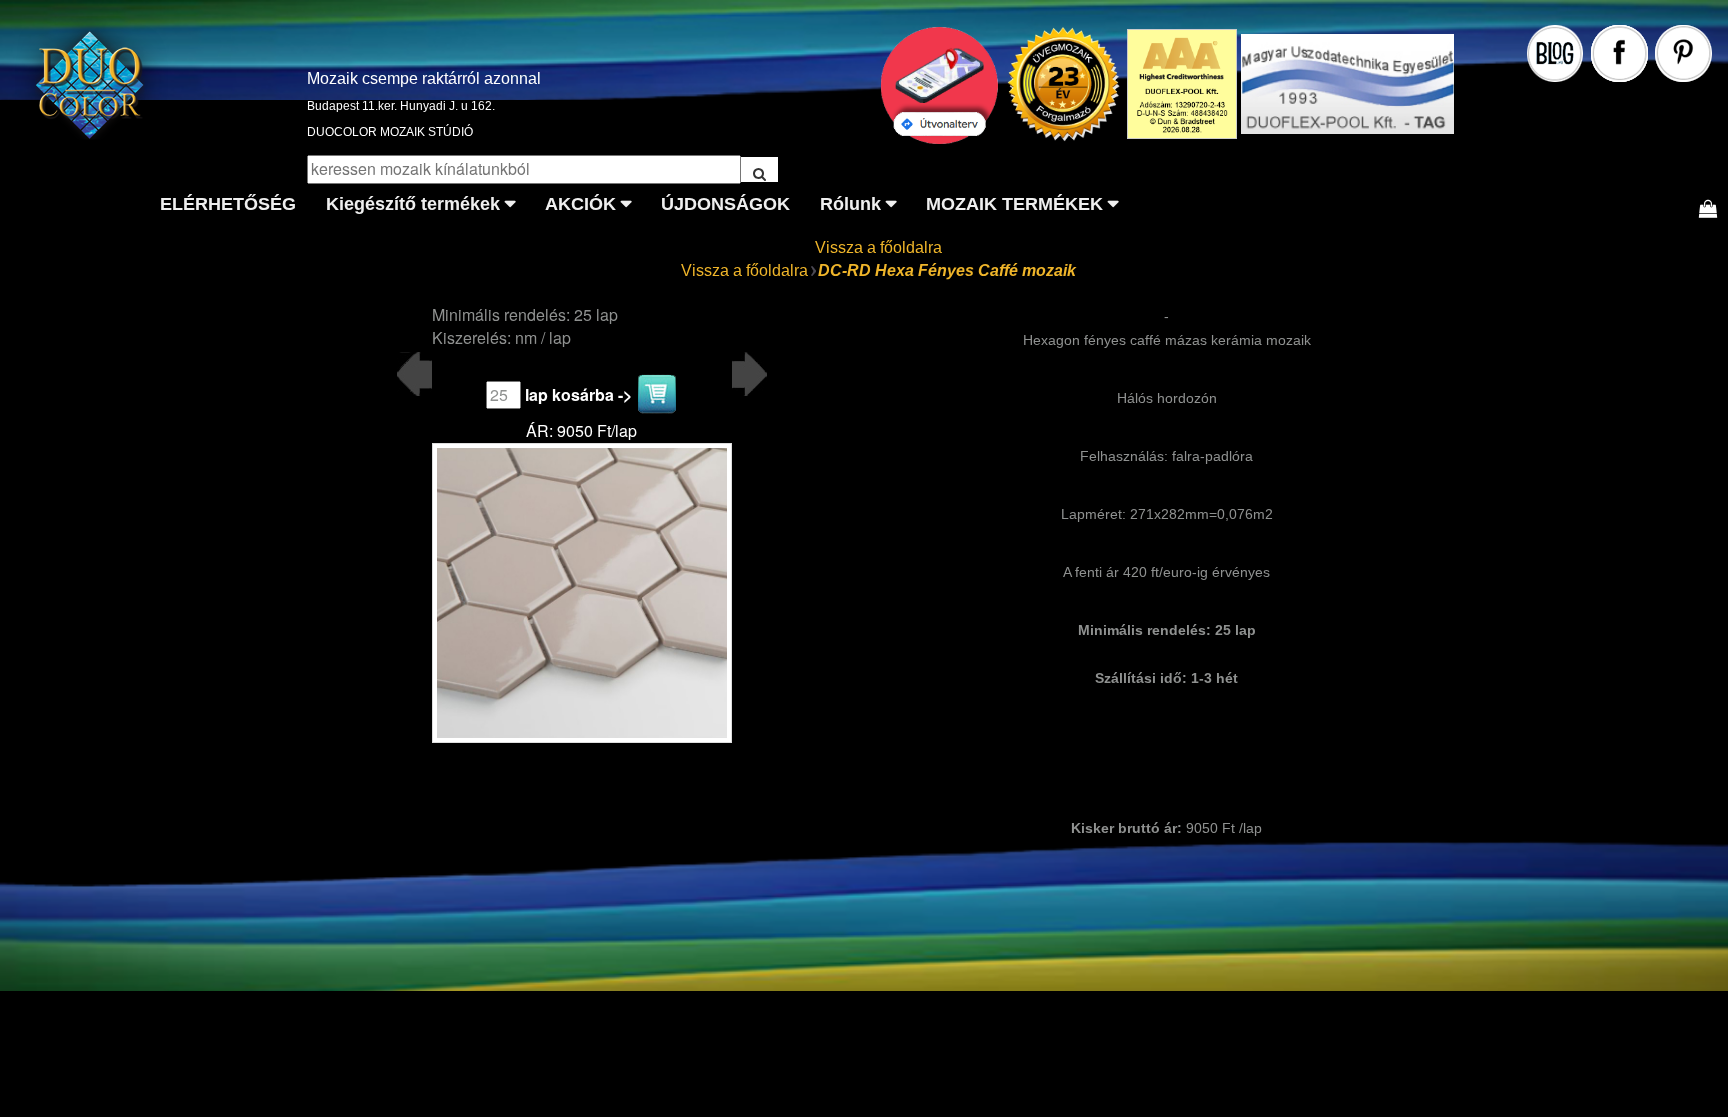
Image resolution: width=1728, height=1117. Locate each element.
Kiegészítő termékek (413, 204)
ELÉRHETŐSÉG (228, 204)
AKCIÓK (580, 204)
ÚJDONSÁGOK (725, 204)
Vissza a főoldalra (878, 247)
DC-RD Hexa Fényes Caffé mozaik (947, 270)
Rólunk (850, 204)
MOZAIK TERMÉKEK (1014, 204)
